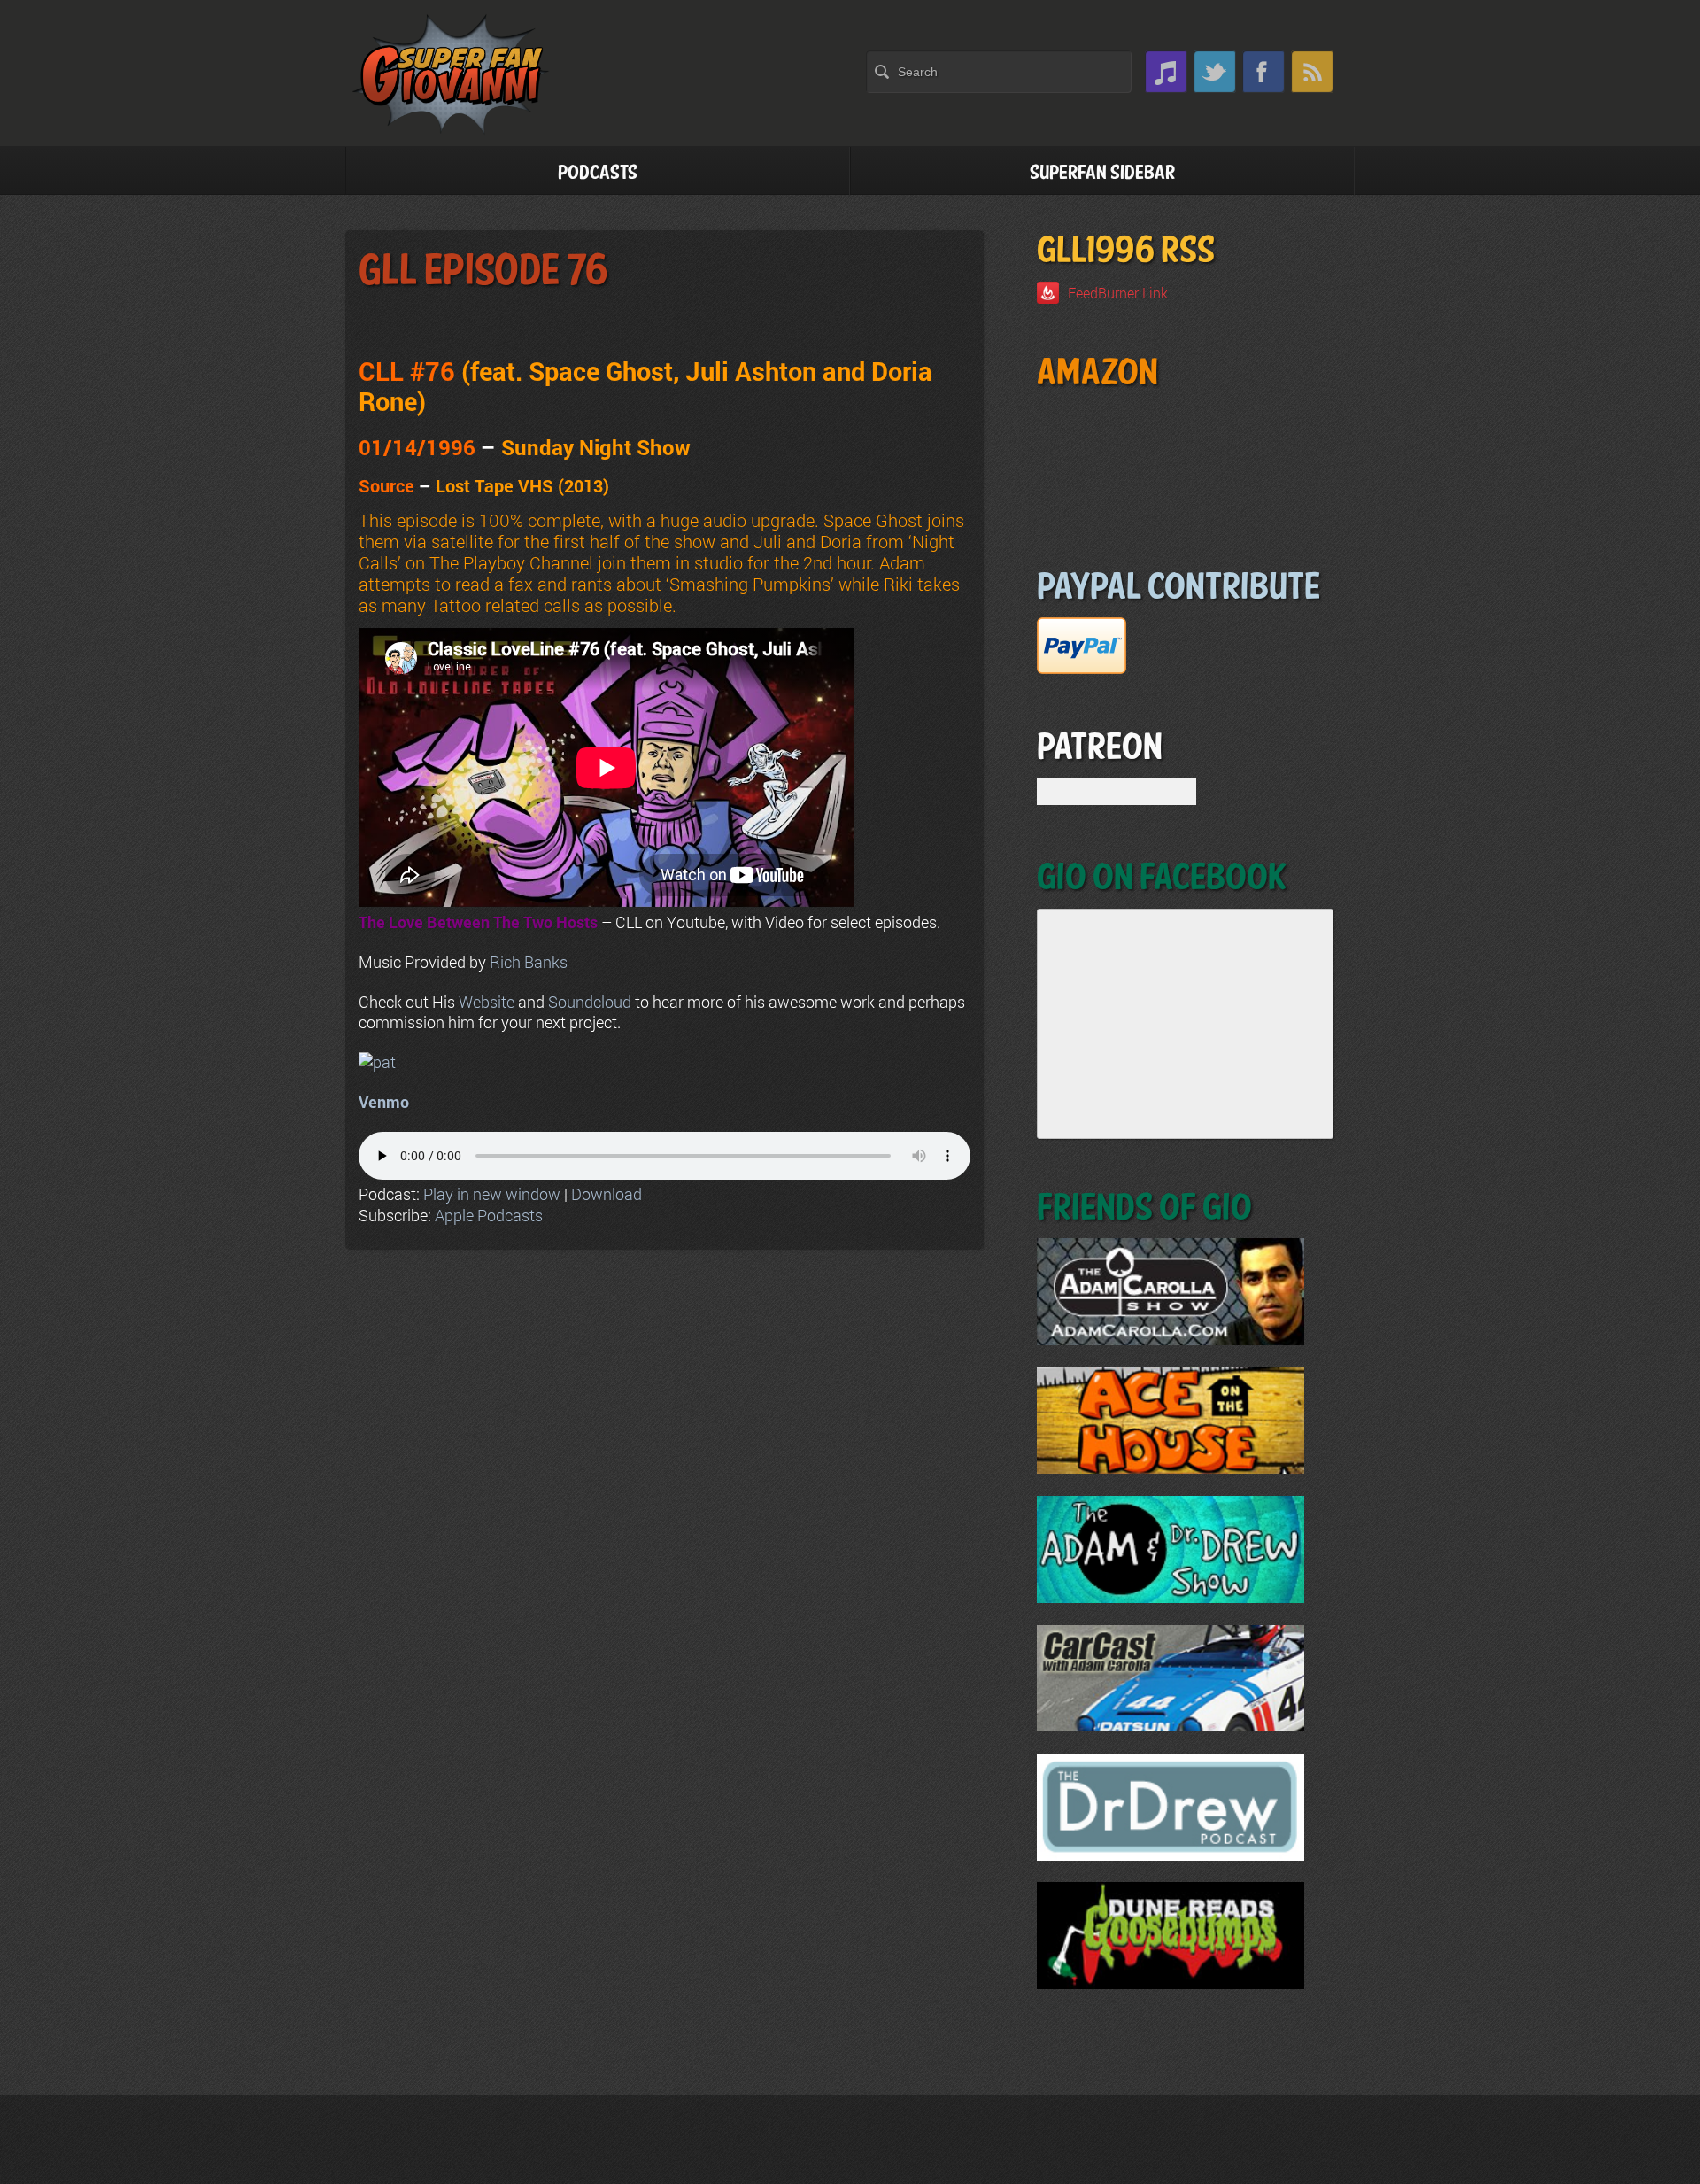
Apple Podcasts (489, 1215)
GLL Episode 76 (483, 271)
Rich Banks (529, 962)
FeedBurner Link (1118, 293)
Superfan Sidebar (1102, 173)
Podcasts (598, 173)
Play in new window (492, 1194)
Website (487, 1002)
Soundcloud (590, 1002)
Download (607, 1194)
